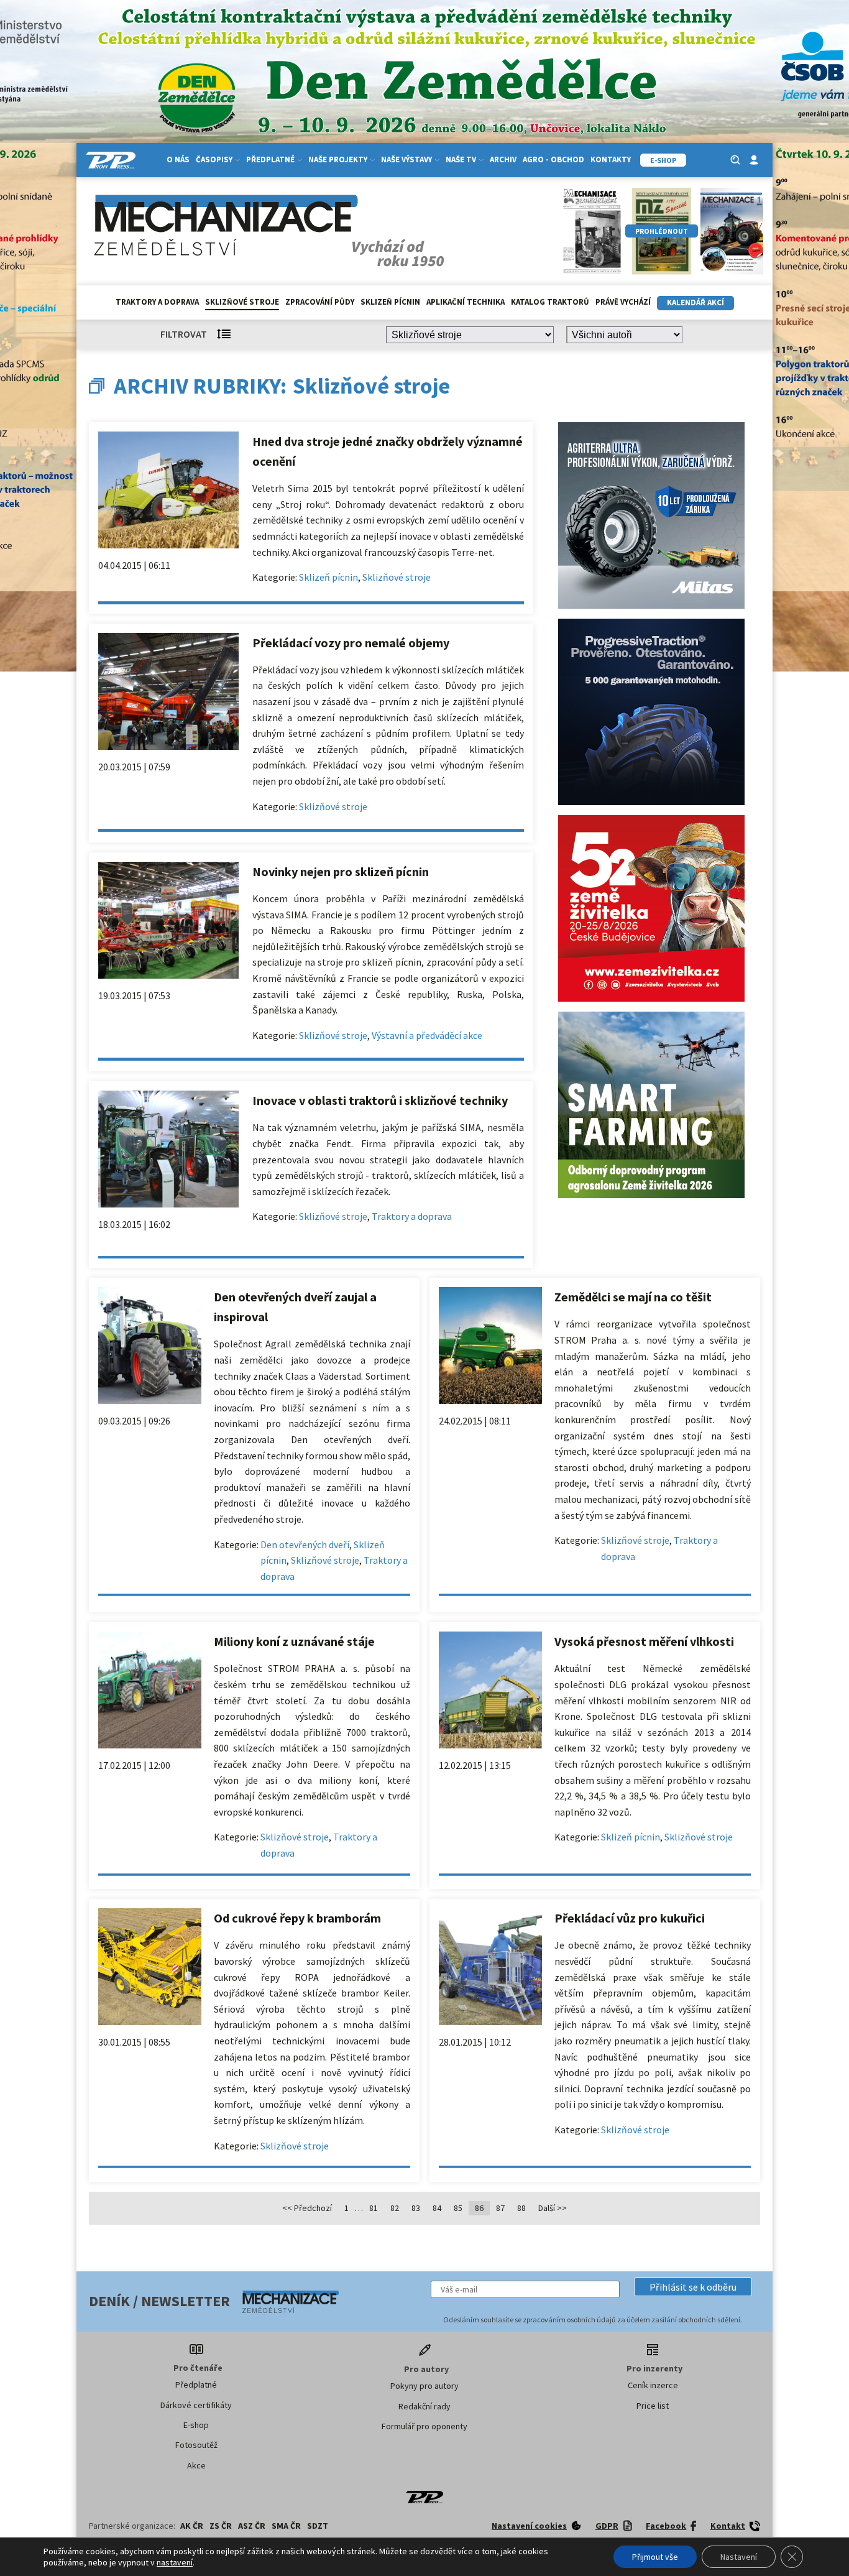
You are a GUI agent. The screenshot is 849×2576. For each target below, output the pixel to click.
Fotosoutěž (196, 2445)
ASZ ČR (252, 2526)
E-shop (196, 2425)
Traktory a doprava (157, 302)
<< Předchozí (307, 2208)
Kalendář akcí (695, 302)
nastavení (175, 2562)
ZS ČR (221, 2526)
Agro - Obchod (553, 159)
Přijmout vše (655, 2557)
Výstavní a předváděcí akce (427, 1035)
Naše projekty (338, 159)
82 (395, 2208)
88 (521, 2208)
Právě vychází (623, 302)
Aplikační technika (466, 302)
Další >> (553, 2208)
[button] (693, 2287)
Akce (196, 2465)
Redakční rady (424, 2406)
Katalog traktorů (550, 302)
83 (416, 2208)
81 (374, 2208)
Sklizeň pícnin (390, 302)
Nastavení (739, 2557)
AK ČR (192, 2526)
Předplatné (196, 2384)
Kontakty (611, 159)
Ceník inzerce (653, 2385)
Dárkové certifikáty (196, 2405)
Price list (653, 2406)
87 (500, 2208)
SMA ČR (286, 2526)
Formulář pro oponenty (424, 2426)
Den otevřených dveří (305, 1544)
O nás (178, 159)
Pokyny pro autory (424, 2386)
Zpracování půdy (320, 302)
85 (458, 2208)
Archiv (503, 159)
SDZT (318, 2526)
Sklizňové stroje (242, 302)
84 (437, 2208)
